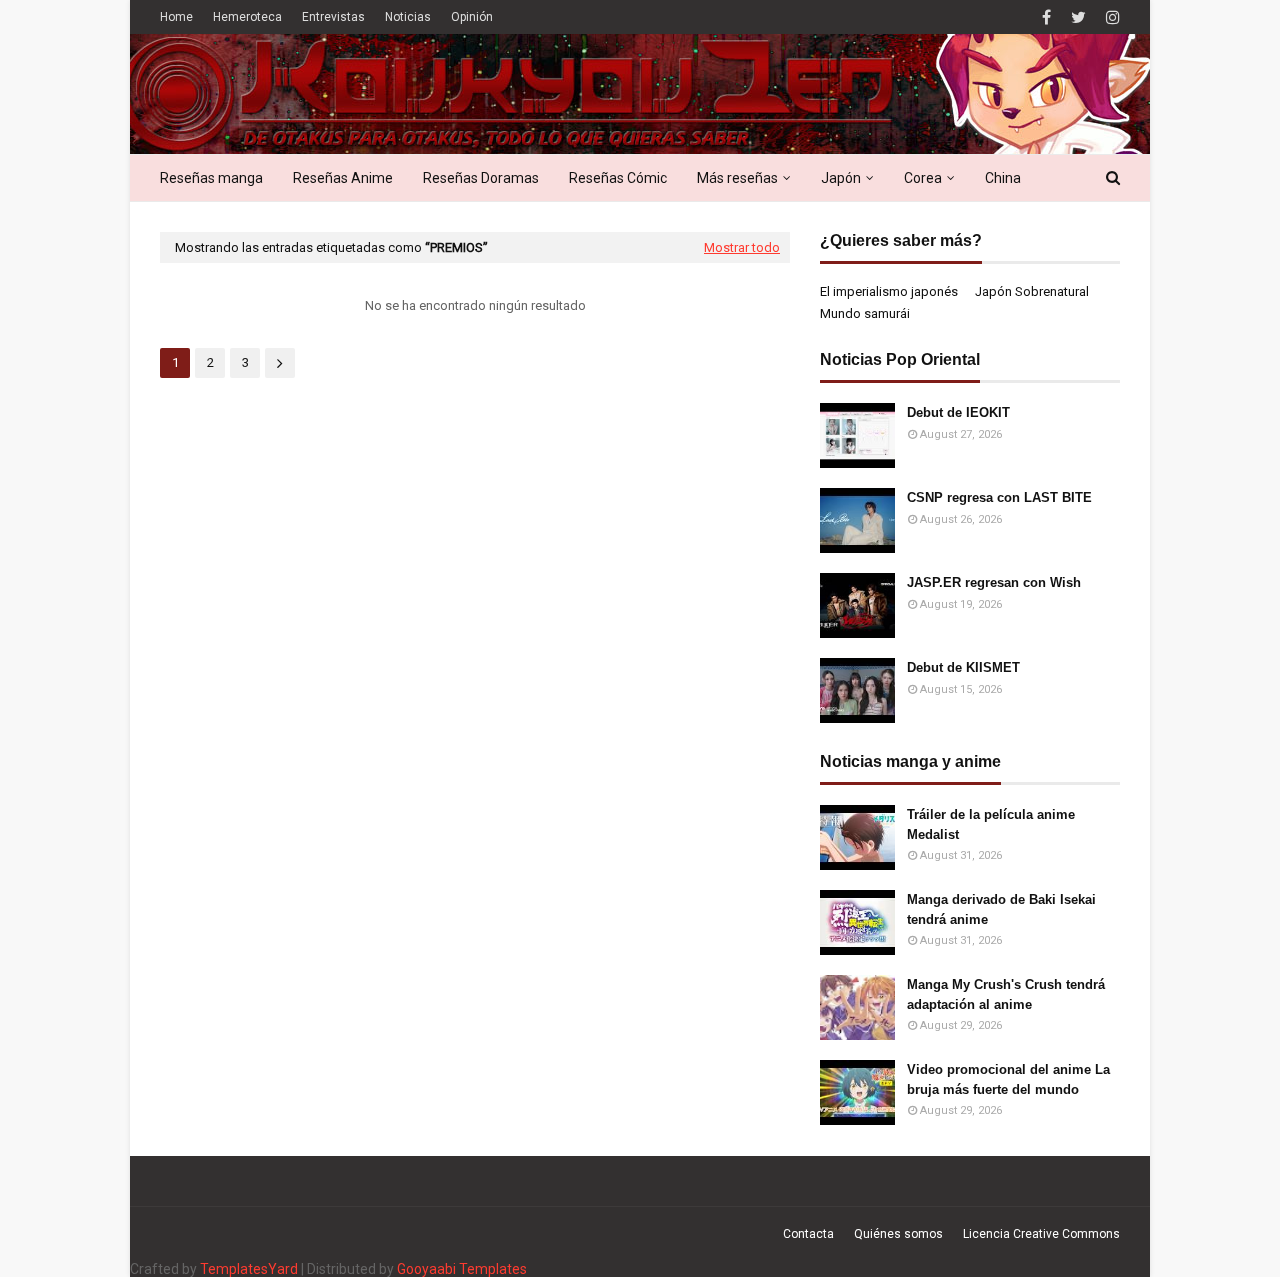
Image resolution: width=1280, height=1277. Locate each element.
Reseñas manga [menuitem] (211, 178)
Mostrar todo (742, 247)
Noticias (408, 17)
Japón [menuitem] (841, 178)
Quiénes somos (898, 1234)
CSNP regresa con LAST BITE (999, 497)
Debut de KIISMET (963, 667)
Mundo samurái (865, 313)
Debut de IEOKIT (958, 412)
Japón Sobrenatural (1032, 291)
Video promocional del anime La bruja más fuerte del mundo (1008, 1079)
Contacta (808, 1234)
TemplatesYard (249, 1269)
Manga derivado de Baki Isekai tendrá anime (1001, 909)
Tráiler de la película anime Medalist (991, 824)
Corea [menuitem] (923, 178)
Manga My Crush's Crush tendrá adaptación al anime (1006, 994)
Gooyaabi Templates (462, 1269)
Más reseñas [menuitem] (737, 178)
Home (176, 17)
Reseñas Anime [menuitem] (343, 178)
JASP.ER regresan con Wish (994, 582)
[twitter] (1078, 17)
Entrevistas (333, 17)
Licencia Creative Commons (1041, 1234)
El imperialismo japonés (889, 291)
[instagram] (1110, 17)
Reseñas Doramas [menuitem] (481, 178)
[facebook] (1046, 17)
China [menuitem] (1003, 178)
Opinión (472, 17)
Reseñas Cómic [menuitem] (618, 178)
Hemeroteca (247, 17)
